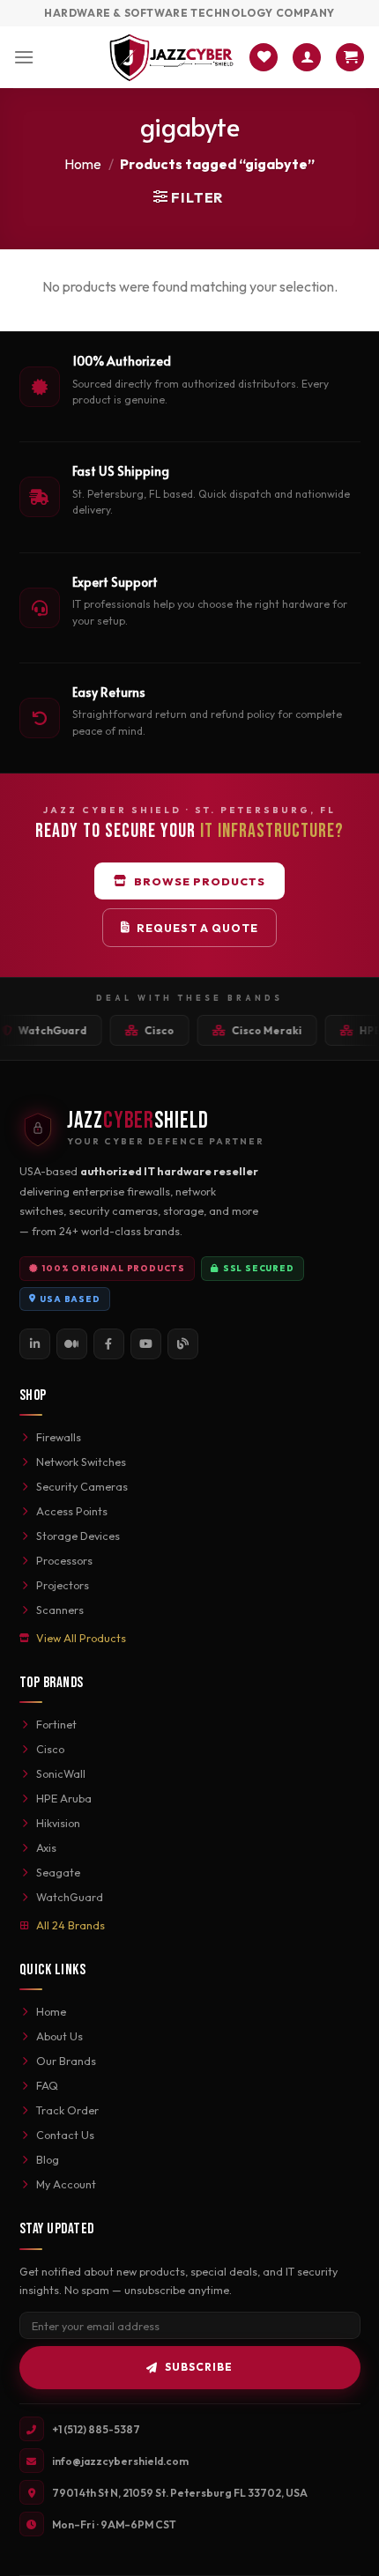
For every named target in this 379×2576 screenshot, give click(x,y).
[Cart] (350, 58)
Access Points (72, 1511)
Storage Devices (78, 1536)
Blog (48, 2159)
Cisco (50, 1749)
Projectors (63, 1585)
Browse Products (200, 881)
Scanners (60, 1610)
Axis (46, 1847)
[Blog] (183, 1344)
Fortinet (56, 1724)
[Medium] (72, 1344)
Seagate (58, 1872)
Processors (64, 1560)
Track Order (67, 2110)
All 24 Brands (71, 1925)
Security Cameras (82, 1486)
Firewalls (59, 1437)
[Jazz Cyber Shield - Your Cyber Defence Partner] (171, 57)
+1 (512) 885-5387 (96, 2429)
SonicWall (61, 1773)
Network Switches (81, 1462)
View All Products (81, 1638)
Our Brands (66, 2061)
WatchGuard (70, 1897)
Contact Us (65, 2135)
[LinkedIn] (35, 1344)
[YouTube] (146, 1344)
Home (83, 164)
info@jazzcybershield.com (120, 2461)
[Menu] (24, 57)
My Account (66, 2184)
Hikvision (58, 1823)
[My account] (307, 58)
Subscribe (199, 2367)
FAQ (47, 2085)
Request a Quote (197, 928)
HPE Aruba (64, 1798)
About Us (59, 2036)
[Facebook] (109, 1344)
